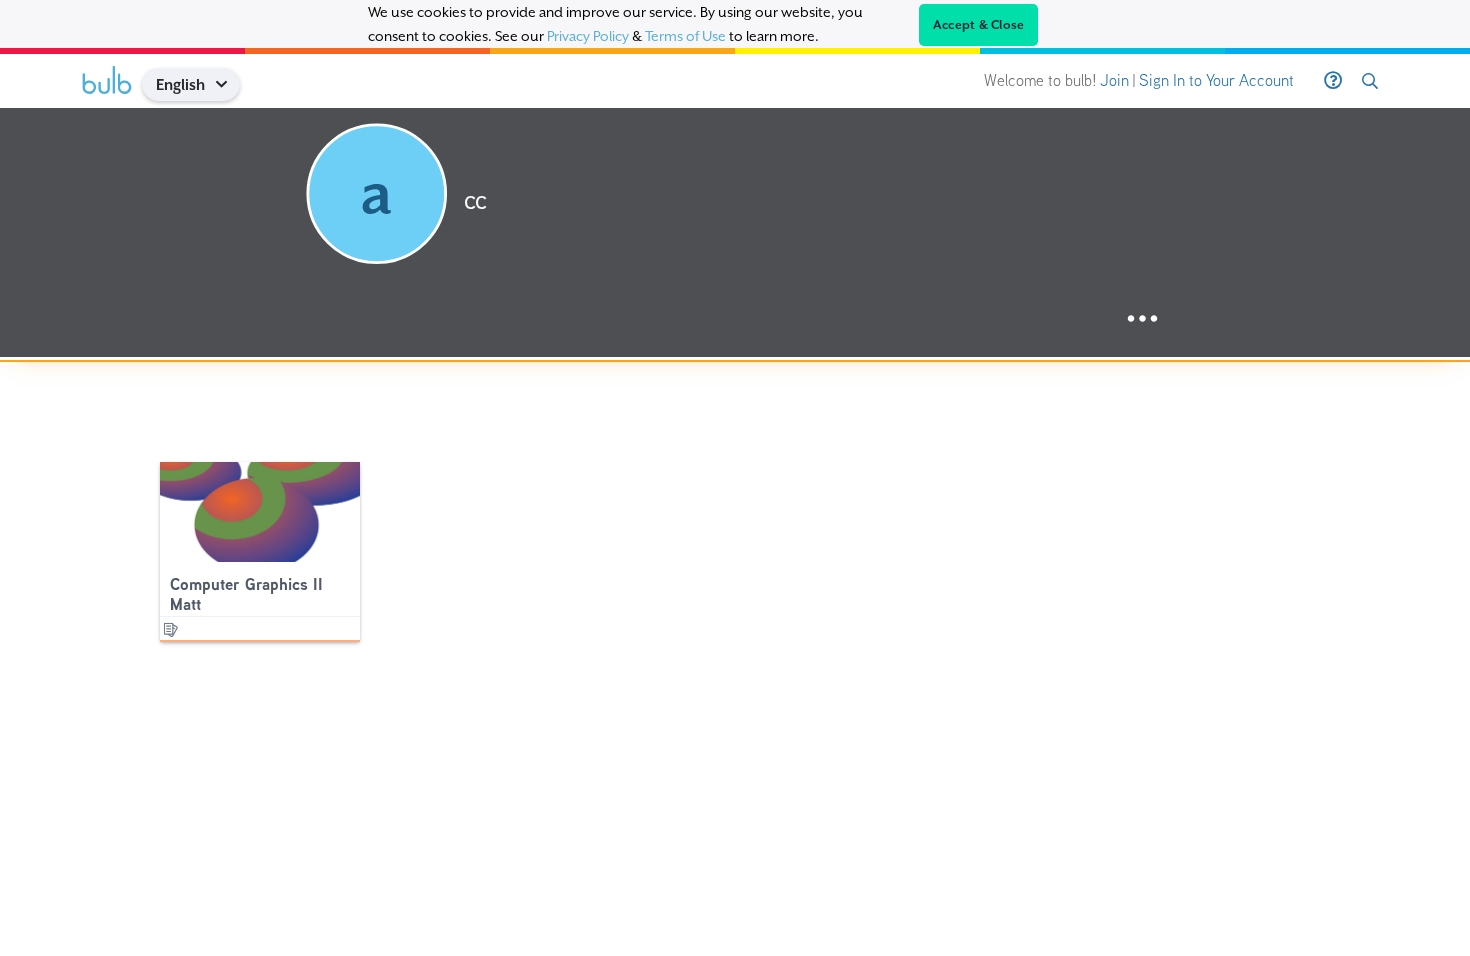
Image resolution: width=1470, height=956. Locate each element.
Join (1114, 80)
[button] (228, 84)
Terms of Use (685, 36)
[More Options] (1142, 319)
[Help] (1333, 81)
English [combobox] (180, 84)
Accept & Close (979, 25)
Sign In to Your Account (1216, 80)
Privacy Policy (588, 36)
